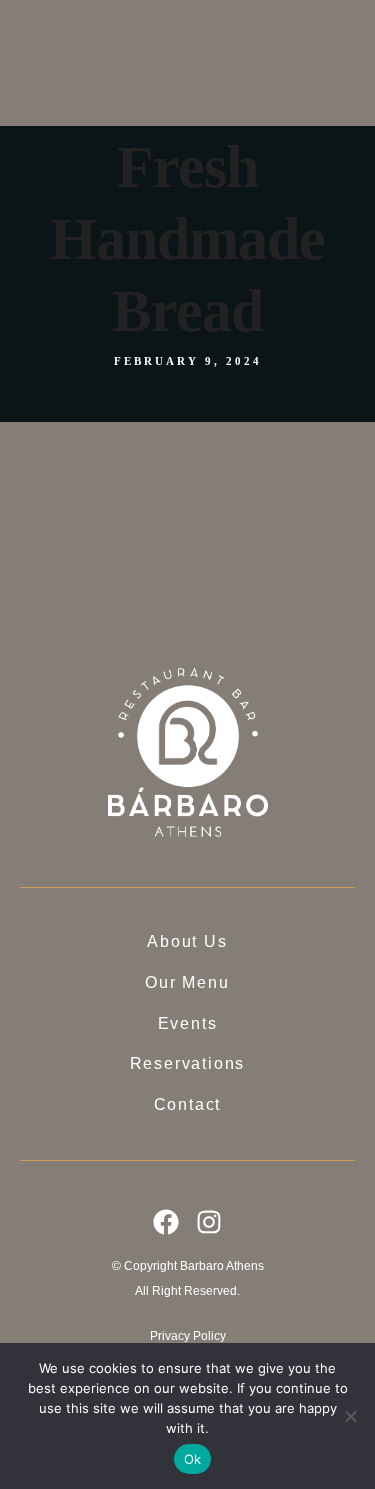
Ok (193, 1459)
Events (173, 108)
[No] (350, 1416)
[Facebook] (166, 1222)
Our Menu (183, 82)
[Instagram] (209, 1222)
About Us (181, 57)
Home (171, 32)
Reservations (189, 138)
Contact (175, 163)
